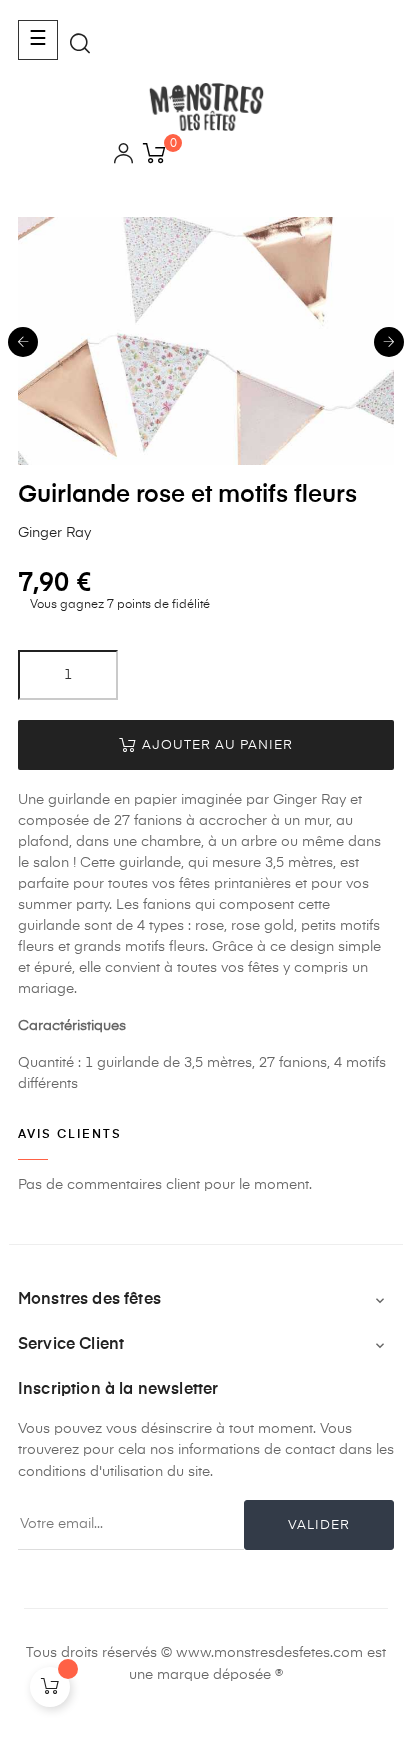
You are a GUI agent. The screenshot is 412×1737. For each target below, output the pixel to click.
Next (389, 342)
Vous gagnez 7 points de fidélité (118, 605)
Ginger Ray (54, 533)
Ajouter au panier (215, 745)
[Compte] (123, 156)
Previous (23, 342)
